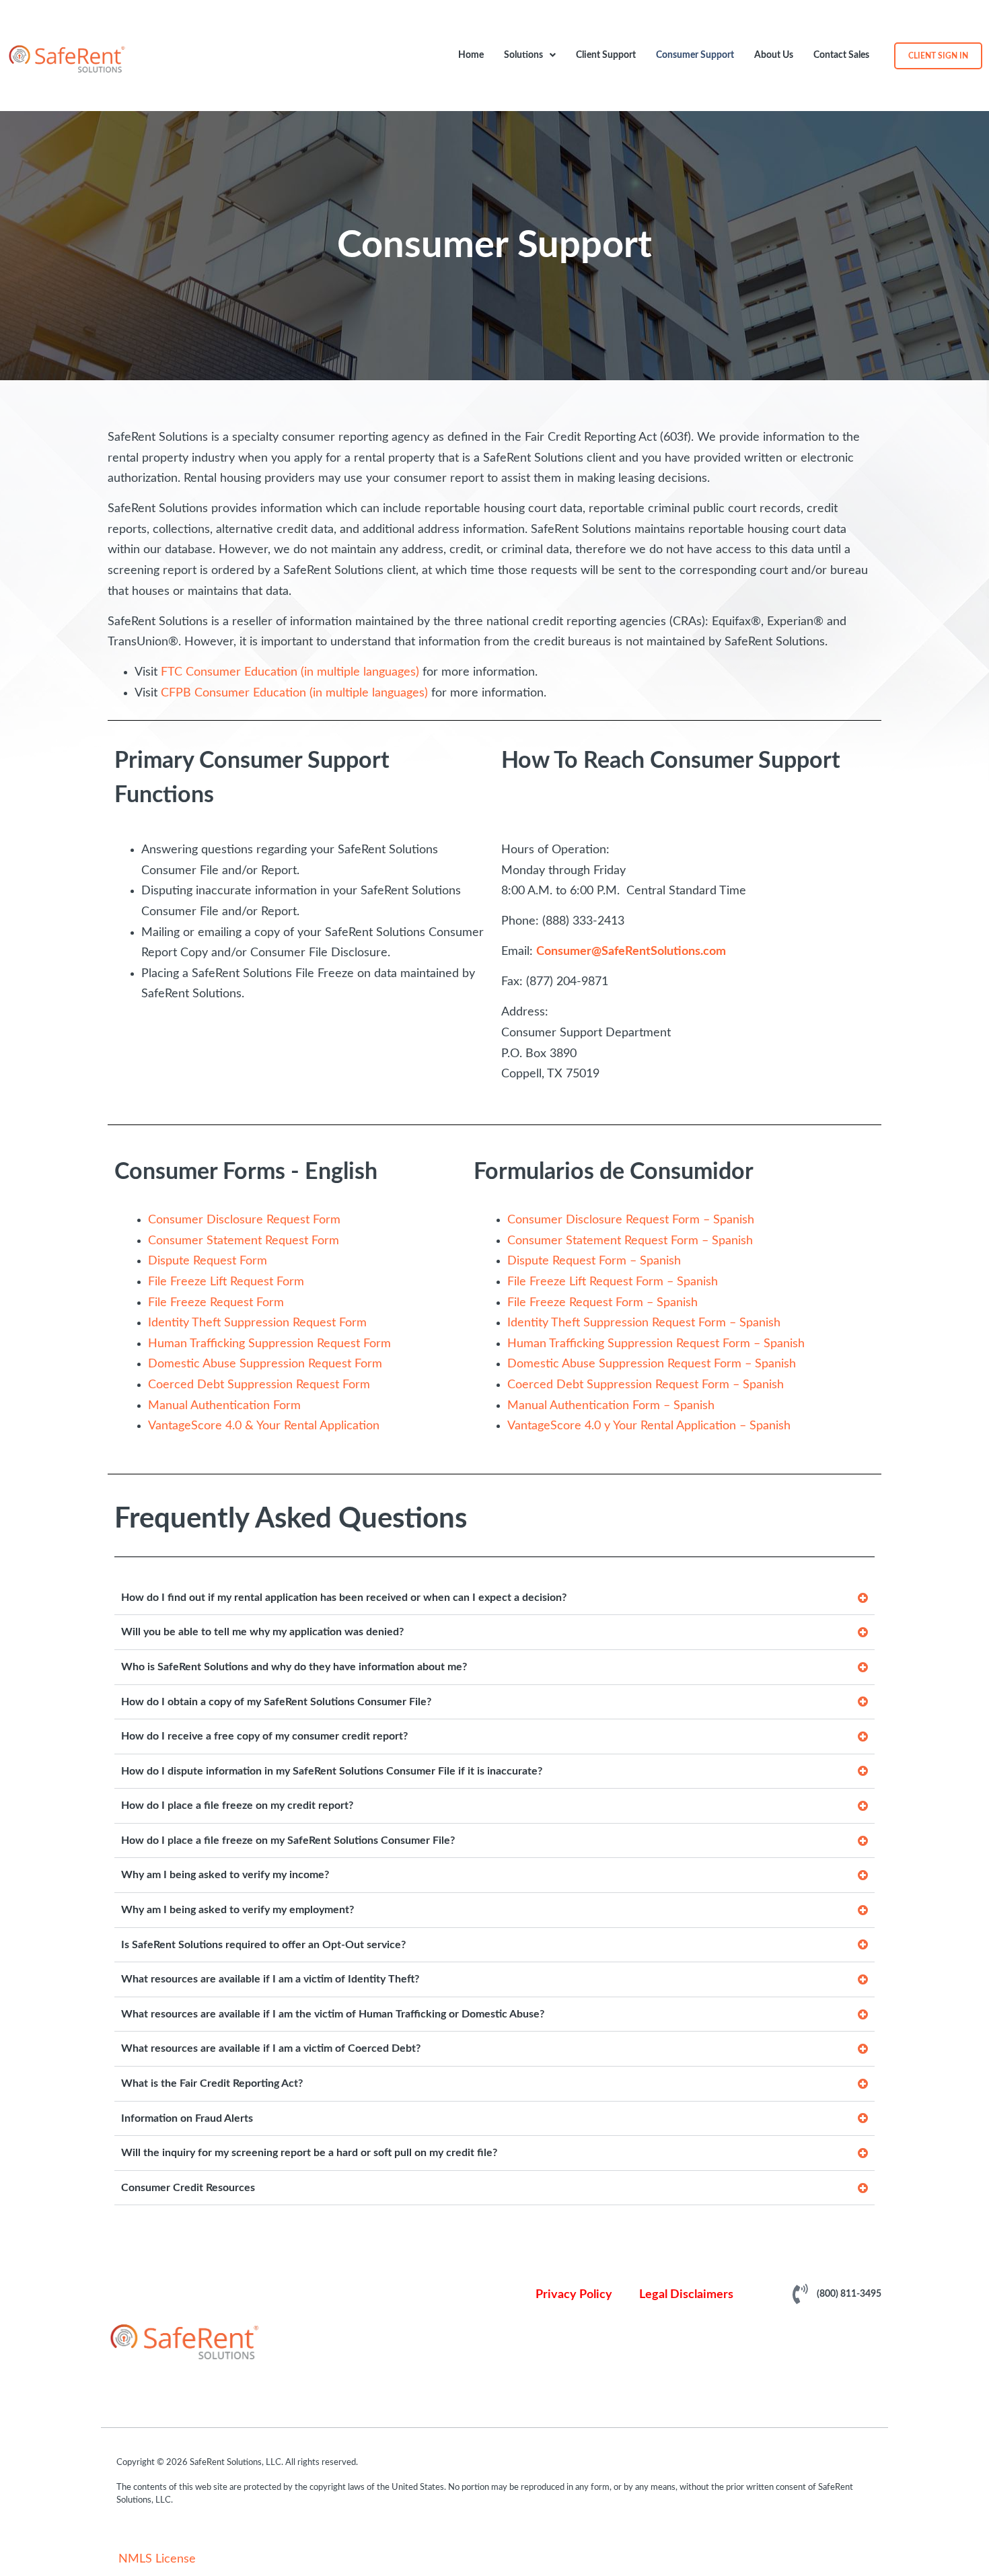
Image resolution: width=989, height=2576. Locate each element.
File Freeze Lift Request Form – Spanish (613, 1282)
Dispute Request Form (208, 1261)
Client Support (606, 55)
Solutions (523, 55)
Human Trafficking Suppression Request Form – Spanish (656, 1344)
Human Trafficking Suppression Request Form (269, 1344)
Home (471, 55)
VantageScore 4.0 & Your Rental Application (264, 1426)
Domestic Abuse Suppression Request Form (265, 1364)
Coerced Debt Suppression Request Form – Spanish (646, 1385)
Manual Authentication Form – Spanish (611, 1406)
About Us (774, 55)
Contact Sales (841, 55)
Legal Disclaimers (686, 2295)
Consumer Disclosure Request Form (244, 1220)
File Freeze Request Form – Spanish (602, 1303)
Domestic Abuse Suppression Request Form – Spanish (652, 1364)
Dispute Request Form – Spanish (594, 1261)
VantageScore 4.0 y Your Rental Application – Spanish (649, 1426)
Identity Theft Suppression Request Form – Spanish (644, 1323)
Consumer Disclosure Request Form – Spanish (631, 1220)
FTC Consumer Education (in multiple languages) (290, 672)
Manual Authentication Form (224, 1406)
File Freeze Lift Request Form (226, 1282)
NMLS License (157, 2559)
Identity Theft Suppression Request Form (257, 1323)
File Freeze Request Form (216, 1303)
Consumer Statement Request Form (244, 1241)
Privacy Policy (574, 2295)
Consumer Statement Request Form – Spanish (630, 1241)
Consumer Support (695, 55)
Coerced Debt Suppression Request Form (259, 1385)
